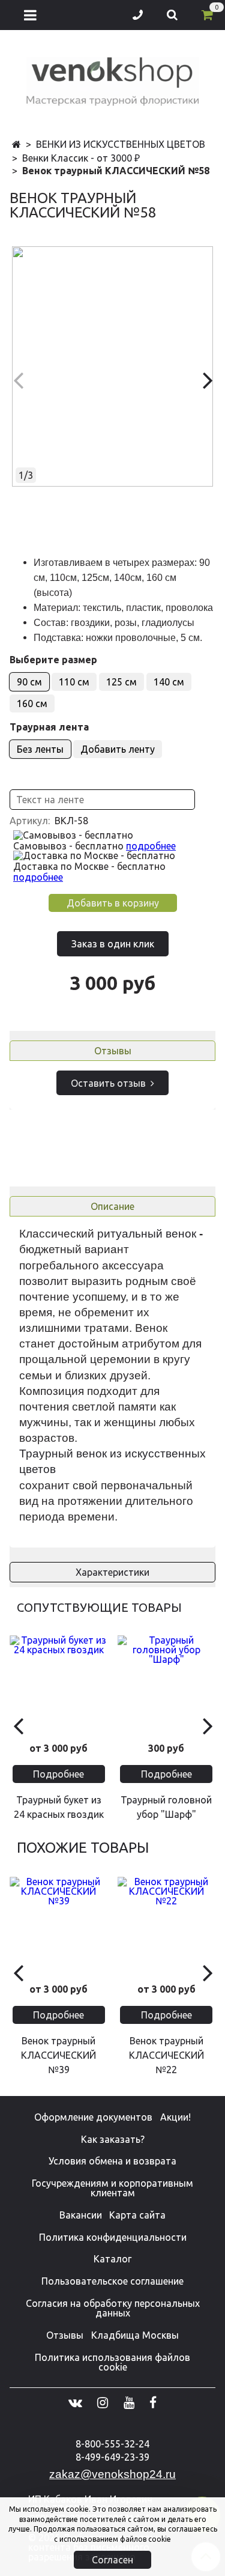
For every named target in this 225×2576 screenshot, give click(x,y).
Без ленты (40, 749)
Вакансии (81, 2215)
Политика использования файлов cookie (112, 2362)
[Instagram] (103, 2402)
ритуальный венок (147, 1234)
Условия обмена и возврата (112, 2161)
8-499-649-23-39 (112, 2457)
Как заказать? (113, 2139)
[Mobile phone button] (138, 15)
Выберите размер (53, 660)
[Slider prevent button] (18, 1725)
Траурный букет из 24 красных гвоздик (59, 1807)
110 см (74, 682)
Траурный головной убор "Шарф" (166, 1807)
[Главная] (16, 145)
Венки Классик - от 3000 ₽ (81, 158)
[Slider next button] (207, 1725)
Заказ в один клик (113, 944)
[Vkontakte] (75, 2402)
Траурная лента (49, 727)
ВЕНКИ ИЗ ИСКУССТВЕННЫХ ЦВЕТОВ (121, 144)
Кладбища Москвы (135, 2335)
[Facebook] (153, 2402)
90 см (29, 682)
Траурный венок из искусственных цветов (112, 1461)
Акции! (175, 2117)
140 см (169, 682)
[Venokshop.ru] (113, 79)
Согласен (112, 2560)
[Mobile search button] (172, 15)
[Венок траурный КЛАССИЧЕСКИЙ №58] (112, 366)
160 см (32, 703)
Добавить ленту (118, 749)
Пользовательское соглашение (112, 2281)
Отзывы (113, 1051)
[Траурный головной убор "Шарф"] (167, 1684)
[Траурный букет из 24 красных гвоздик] (59, 1684)
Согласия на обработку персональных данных (113, 2308)
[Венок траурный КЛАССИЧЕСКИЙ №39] (59, 1926)
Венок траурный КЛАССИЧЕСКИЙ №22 (166, 2055)
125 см (121, 682)
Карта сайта (137, 2215)
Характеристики (112, 1572)
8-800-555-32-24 (112, 2444)
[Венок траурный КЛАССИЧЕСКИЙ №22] (167, 1926)
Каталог (112, 2259)
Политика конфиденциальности (113, 2237)
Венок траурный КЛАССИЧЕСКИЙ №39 (58, 2055)
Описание (112, 1206)
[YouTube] (129, 2402)
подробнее (151, 846)
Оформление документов (93, 2117)
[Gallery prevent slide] (18, 380)
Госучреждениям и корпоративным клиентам (112, 2188)
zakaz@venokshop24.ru (112, 2474)
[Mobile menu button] (30, 15)
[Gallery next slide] (207, 380)
